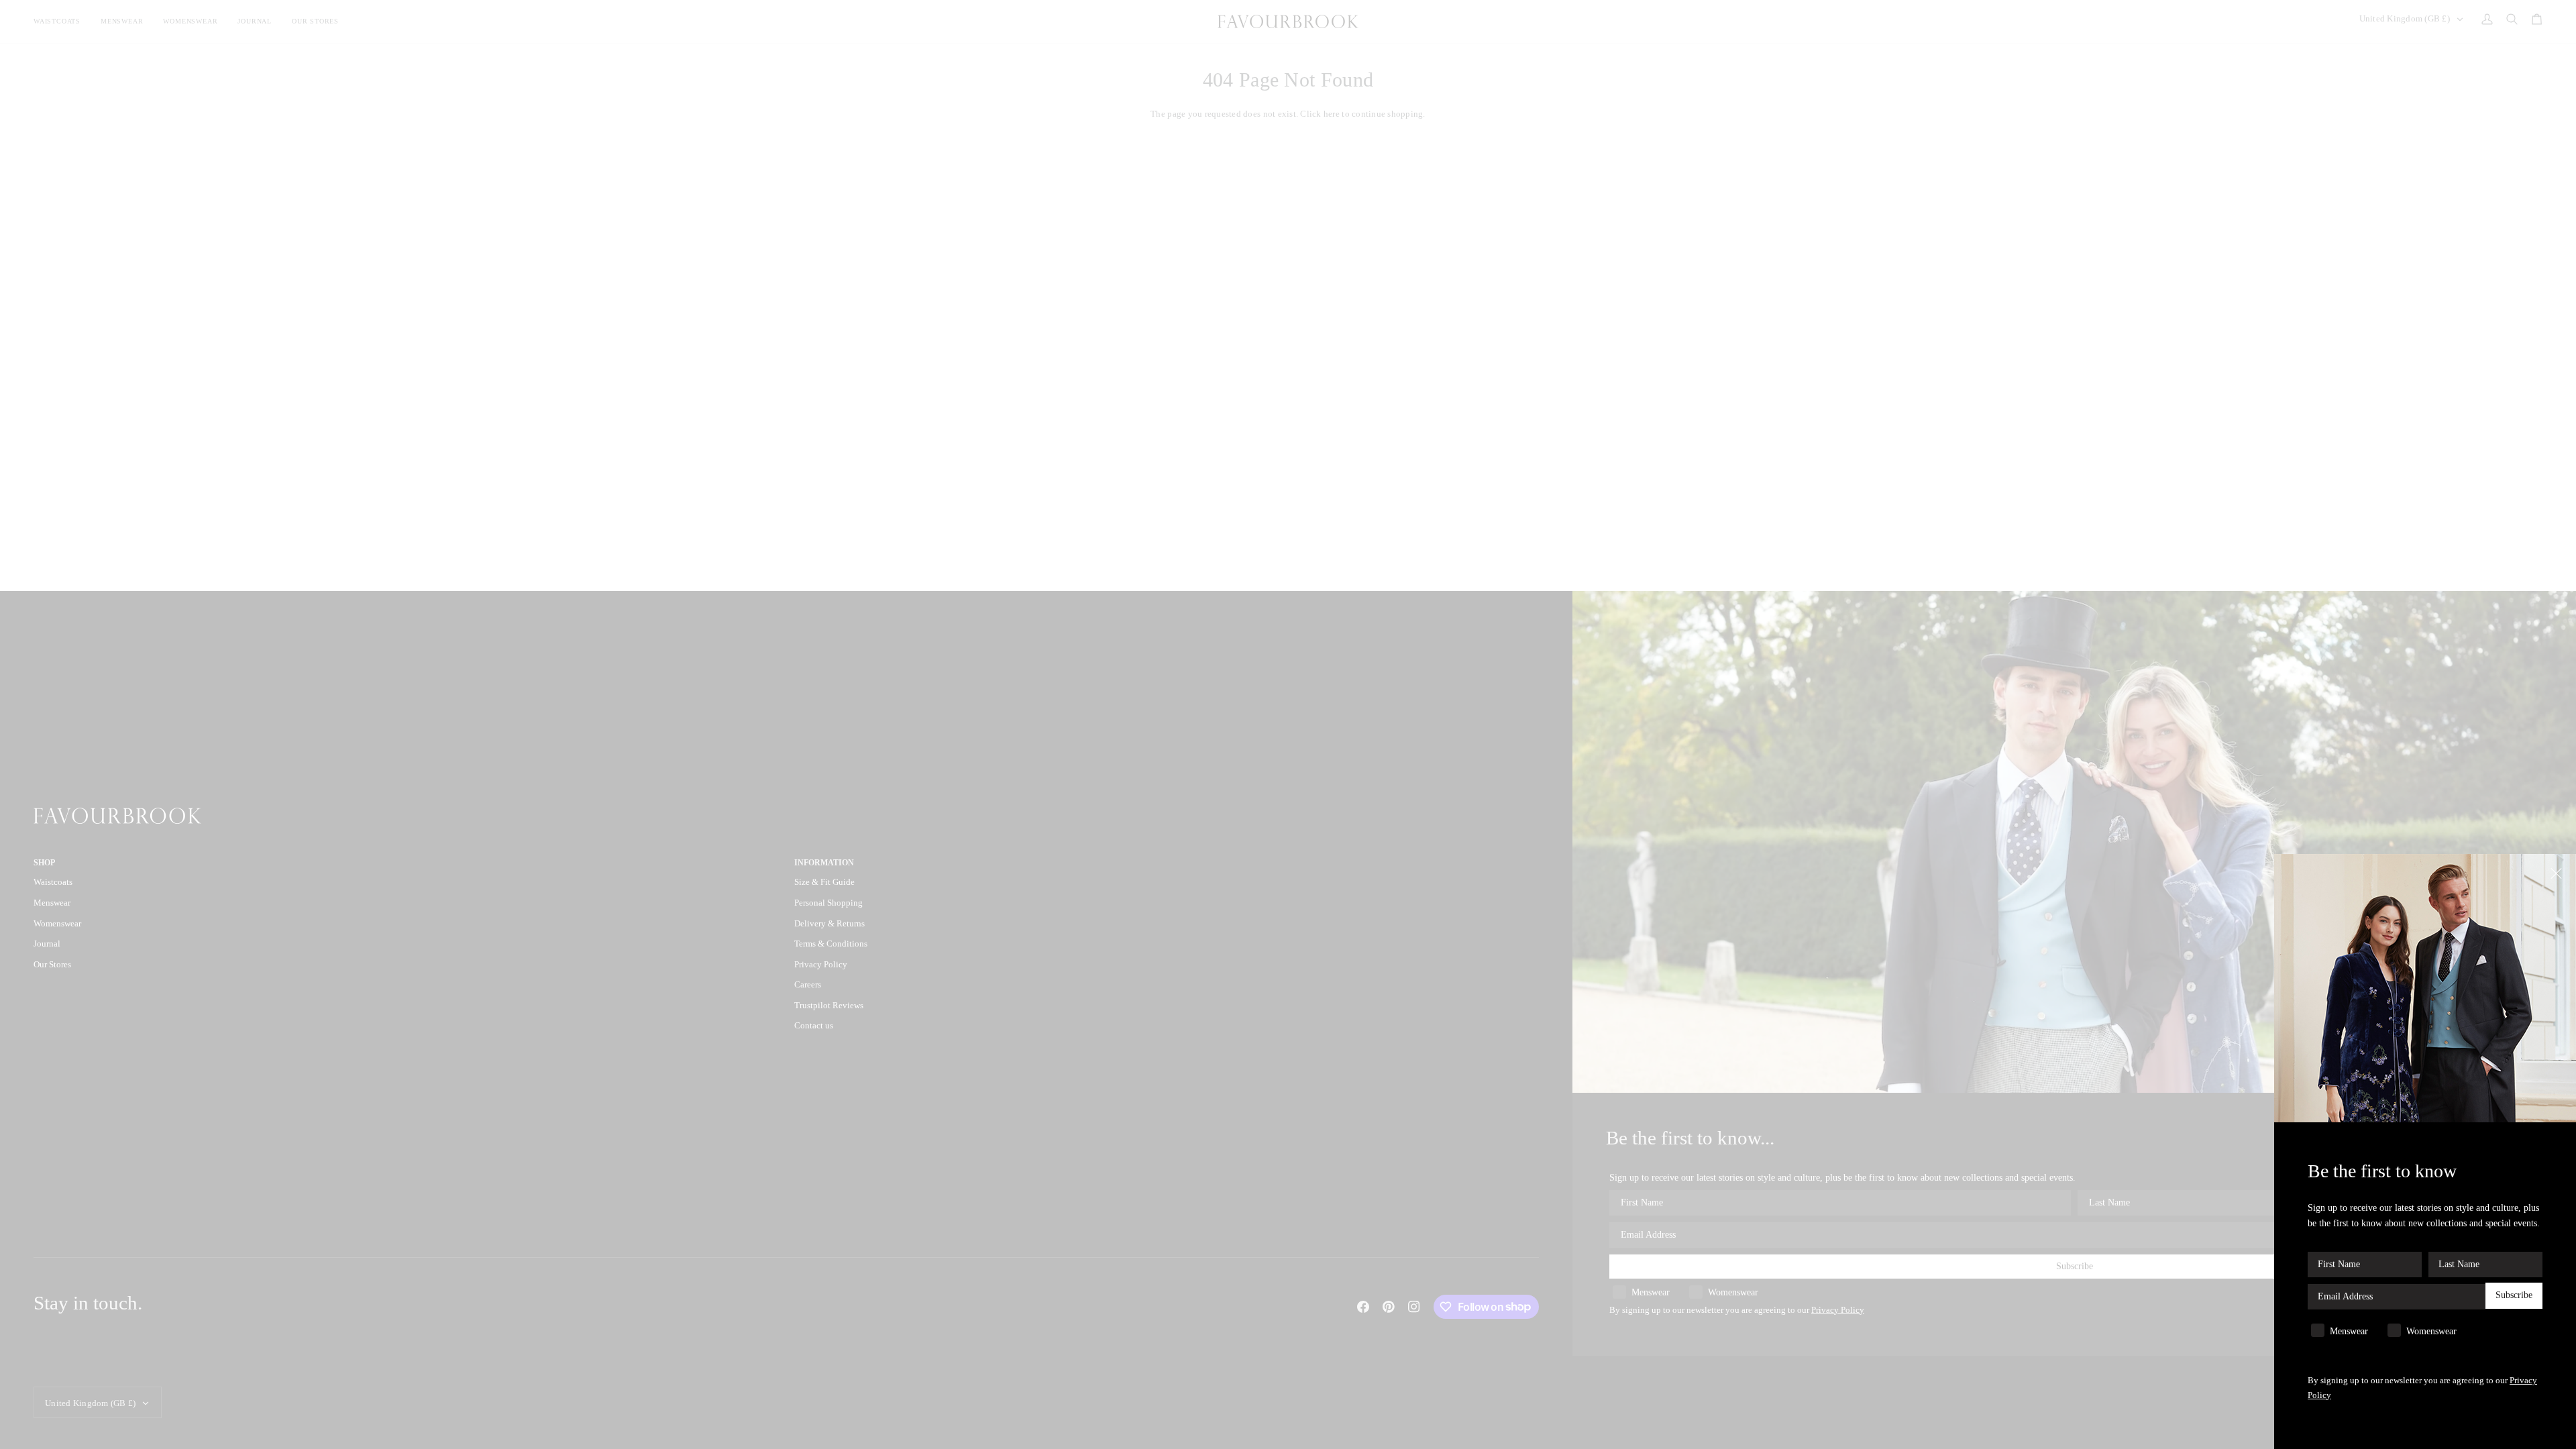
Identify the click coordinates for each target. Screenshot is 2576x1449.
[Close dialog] (2558, 872)
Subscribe (2514, 1295)
